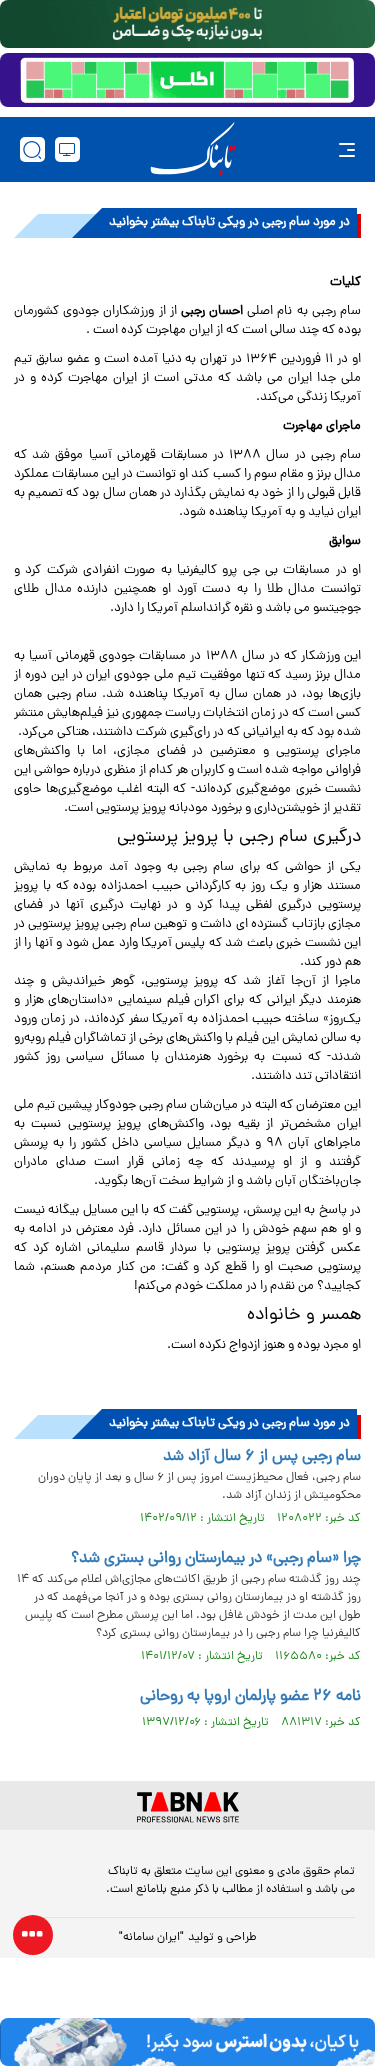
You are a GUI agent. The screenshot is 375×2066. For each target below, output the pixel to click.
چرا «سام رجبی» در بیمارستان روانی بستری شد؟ (216, 1559)
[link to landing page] (193, 149)
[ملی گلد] (187, 24)
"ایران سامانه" (151, 1938)
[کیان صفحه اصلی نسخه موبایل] (187, 2042)
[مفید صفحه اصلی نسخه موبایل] (187, 80)
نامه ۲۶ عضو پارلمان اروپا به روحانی (250, 1697)
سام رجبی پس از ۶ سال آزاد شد (262, 1457)
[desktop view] (67, 149)
